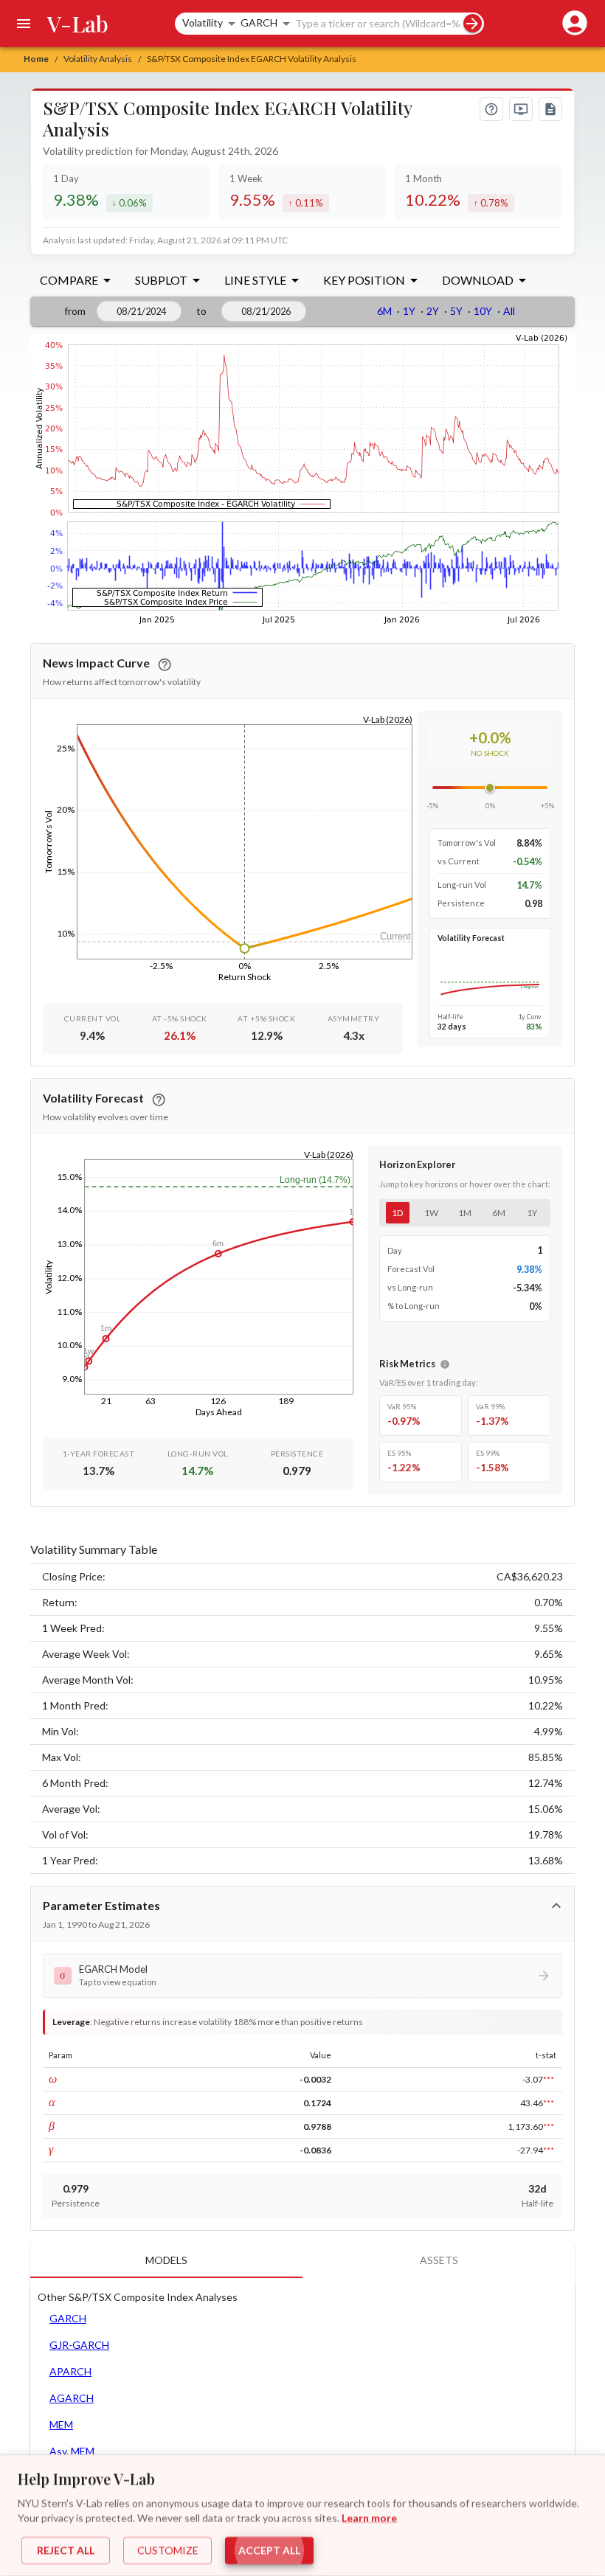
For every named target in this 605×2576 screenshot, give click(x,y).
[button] (302, 1976)
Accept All (269, 2551)
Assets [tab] (439, 2260)
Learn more (369, 2517)
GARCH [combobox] (259, 22)
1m (465, 1213)
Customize (168, 2551)
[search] (473, 23)
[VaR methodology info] (445, 1364)
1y (532, 1213)
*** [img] (549, 2079)
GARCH (68, 2318)
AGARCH (72, 2398)
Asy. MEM (72, 2451)
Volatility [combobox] (203, 22)
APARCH (70, 2371)
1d (397, 1213)
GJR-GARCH (79, 2345)
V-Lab (78, 24)
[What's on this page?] (491, 109)
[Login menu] (572, 24)
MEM (61, 2424)
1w (431, 1213)
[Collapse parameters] (556, 1906)
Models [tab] (166, 2260)
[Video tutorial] (521, 109)
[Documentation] (550, 109)
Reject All (66, 2551)
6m (499, 1213)
